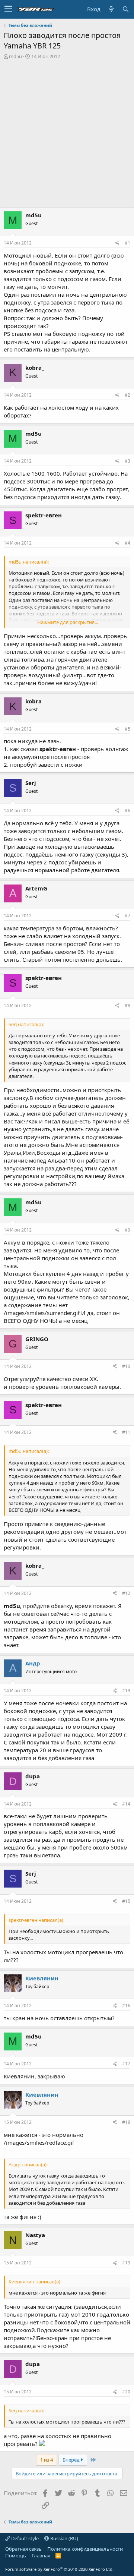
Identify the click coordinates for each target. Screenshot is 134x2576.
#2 (127, 395)
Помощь (16, 2555)
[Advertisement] (67, 130)
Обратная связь (23, 2549)
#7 (127, 916)
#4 (127, 543)
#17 (126, 2064)
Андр (33, 1663)
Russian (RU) (64, 2538)
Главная (41, 2555)
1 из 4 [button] (47, 2460)
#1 (127, 243)
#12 (126, 1593)
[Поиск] (125, 9)
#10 (126, 1366)
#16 (126, 2006)
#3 (127, 461)
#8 (127, 1005)
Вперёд (72, 2460)
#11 (126, 1432)
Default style (24, 2538)
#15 (126, 1901)
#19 (126, 2263)
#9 (127, 1230)
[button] (8, 9)
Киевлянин (42, 1978)
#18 (126, 2122)
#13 (126, 1691)
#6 (127, 811)
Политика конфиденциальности (85, 2549)
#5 (127, 729)
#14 (126, 1804)
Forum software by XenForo (59, 2569)
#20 (126, 2392)
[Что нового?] (111, 9)
